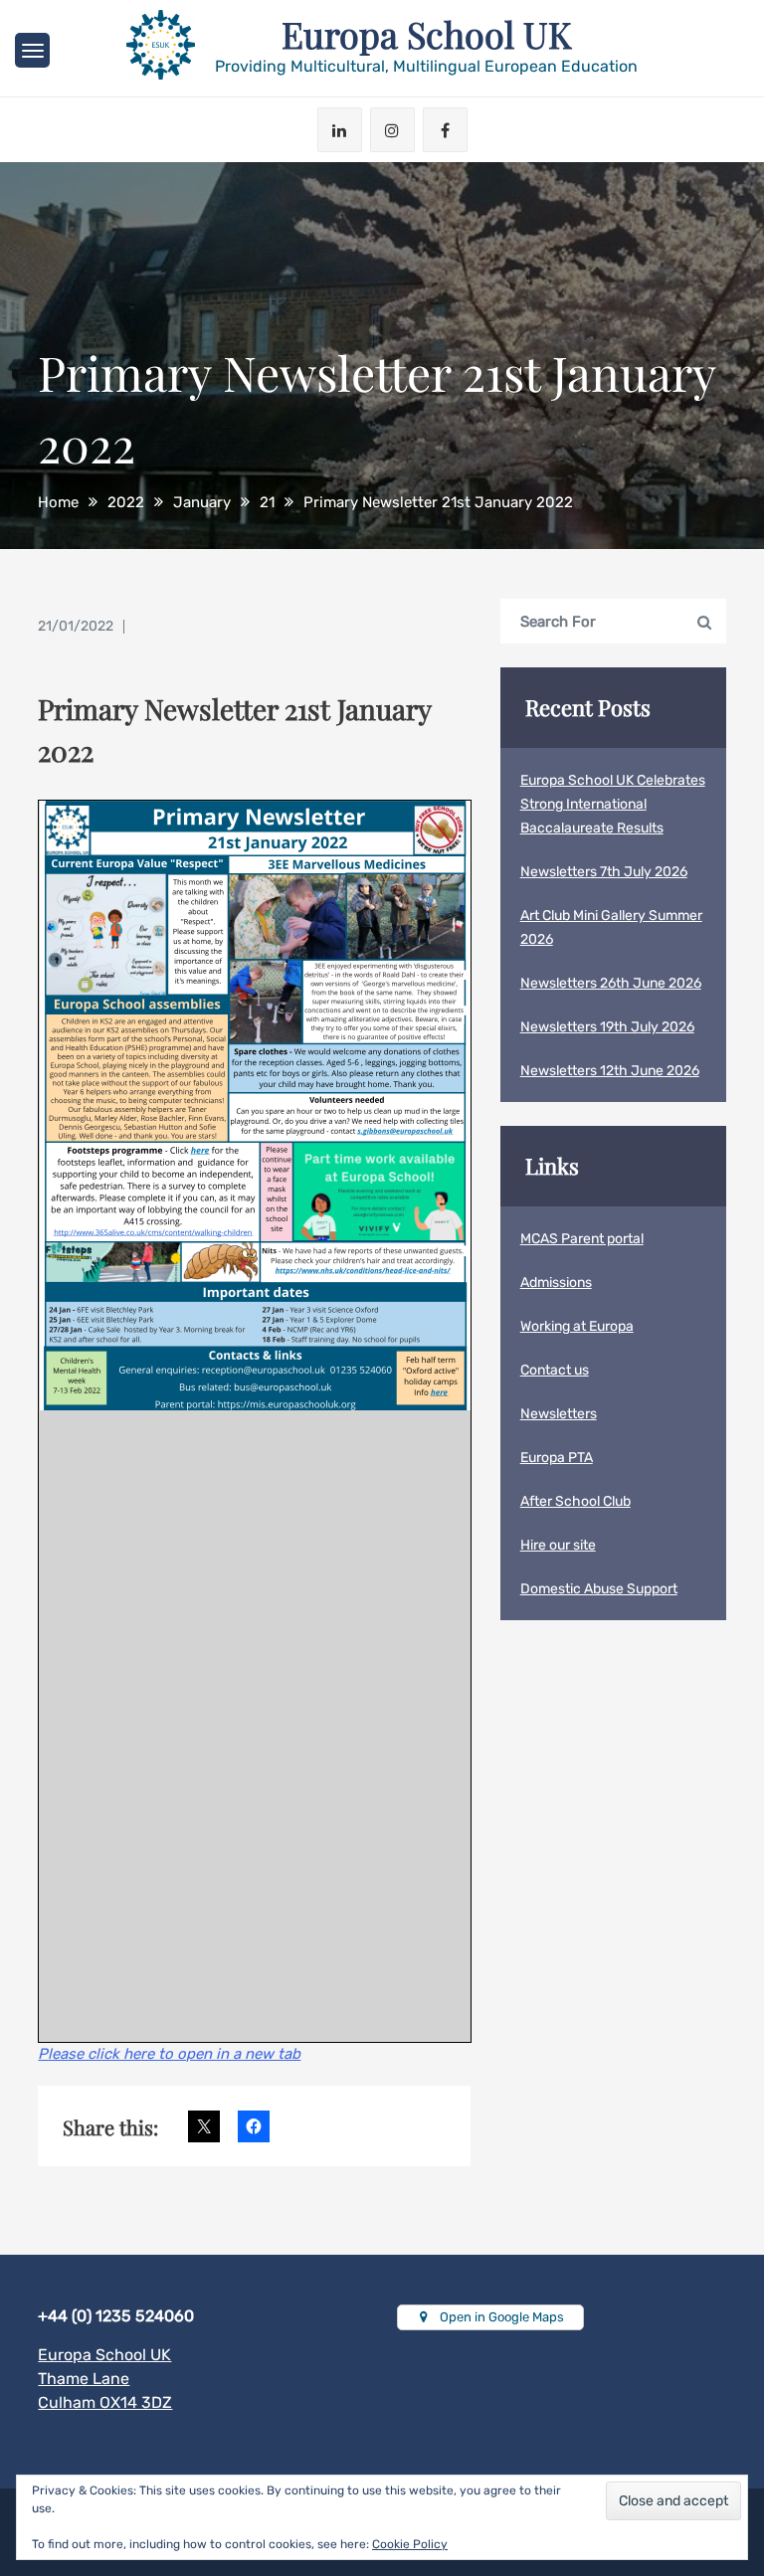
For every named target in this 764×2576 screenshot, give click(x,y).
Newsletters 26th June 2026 (611, 983)
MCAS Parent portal (582, 1239)
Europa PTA (557, 1458)
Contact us (555, 1370)
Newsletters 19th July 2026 (607, 1027)
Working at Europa (577, 1326)
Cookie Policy (410, 2544)
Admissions (556, 1283)
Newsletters (559, 1414)
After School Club (575, 1501)
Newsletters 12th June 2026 (610, 1071)
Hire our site (558, 1545)
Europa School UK (427, 34)
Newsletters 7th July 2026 (604, 872)
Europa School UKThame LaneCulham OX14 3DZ (105, 2379)
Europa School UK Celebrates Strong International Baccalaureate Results (613, 804)
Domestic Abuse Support (599, 1589)
